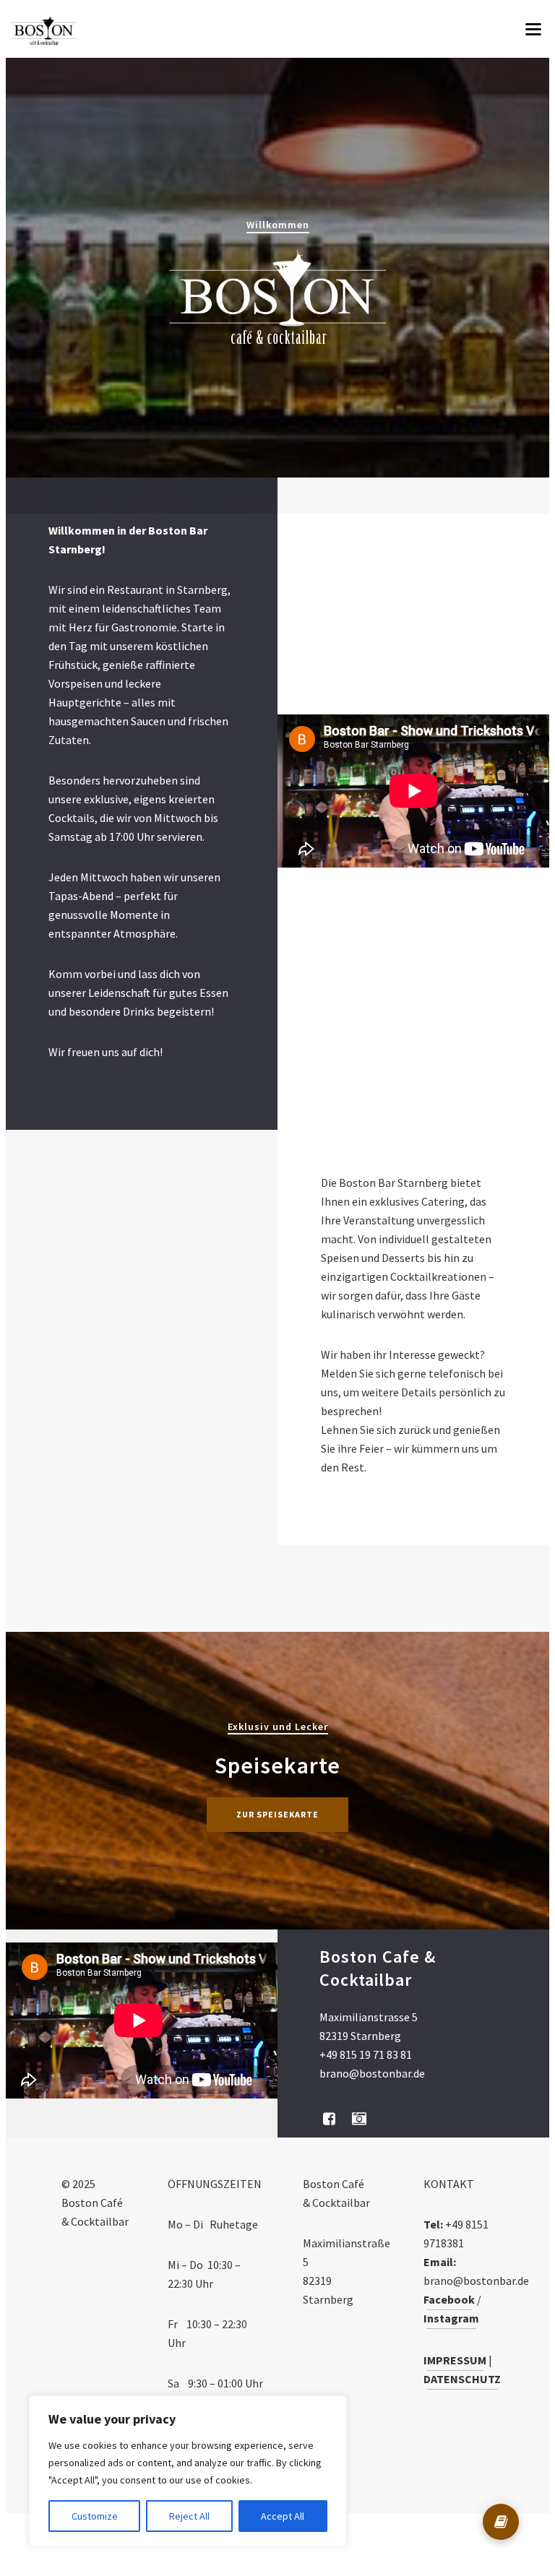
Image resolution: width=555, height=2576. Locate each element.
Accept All (283, 2516)
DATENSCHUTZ (462, 2379)
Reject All (189, 2516)
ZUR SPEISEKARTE (277, 1814)
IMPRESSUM (455, 2360)
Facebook (449, 2299)
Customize (95, 2516)
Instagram (451, 2318)
